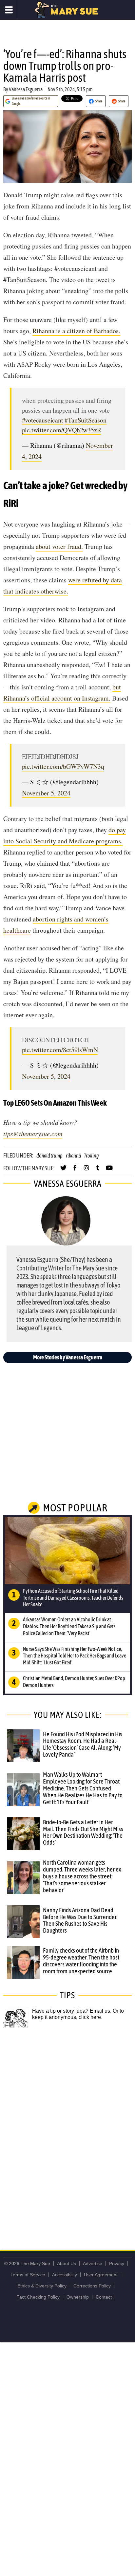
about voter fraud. (59, 546)
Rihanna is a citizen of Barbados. (76, 331)
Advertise (93, 2263)
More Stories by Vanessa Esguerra (68, 1357)
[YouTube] (109, 1171)
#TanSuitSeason (85, 420)
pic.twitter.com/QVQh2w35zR (62, 430)
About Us (67, 2263)
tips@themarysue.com (33, 1134)
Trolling (91, 1156)
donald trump (49, 1156)
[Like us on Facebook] (75, 1171)
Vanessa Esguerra (26, 89)
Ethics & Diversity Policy (42, 2286)
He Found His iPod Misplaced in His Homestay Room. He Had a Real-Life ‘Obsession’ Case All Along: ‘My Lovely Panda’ (83, 1744)
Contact (104, 2297)
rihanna (73, 1156)
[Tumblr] (98, 1171)
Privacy (117, 2263)
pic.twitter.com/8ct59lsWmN (60, 1050)
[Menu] (9, 10)
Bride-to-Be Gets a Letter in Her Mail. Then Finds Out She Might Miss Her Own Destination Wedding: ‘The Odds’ (83, 1832)
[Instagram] (86, 1171)
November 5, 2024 (46, 793)
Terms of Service (28, 2275)
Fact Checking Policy (38, 2297)
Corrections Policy (92, 2286)
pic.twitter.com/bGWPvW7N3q (63, 766)
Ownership (78, 2297)
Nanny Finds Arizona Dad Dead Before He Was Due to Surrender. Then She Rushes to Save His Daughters (80, 1920)
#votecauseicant (43, 420)
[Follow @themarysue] (63, 1171)
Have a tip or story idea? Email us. (72, 2011)
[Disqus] (67, 2132)
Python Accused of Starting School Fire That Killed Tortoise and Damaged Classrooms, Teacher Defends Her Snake (73, 1598)
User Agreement (101, 2275)
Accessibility (65, 2275)
